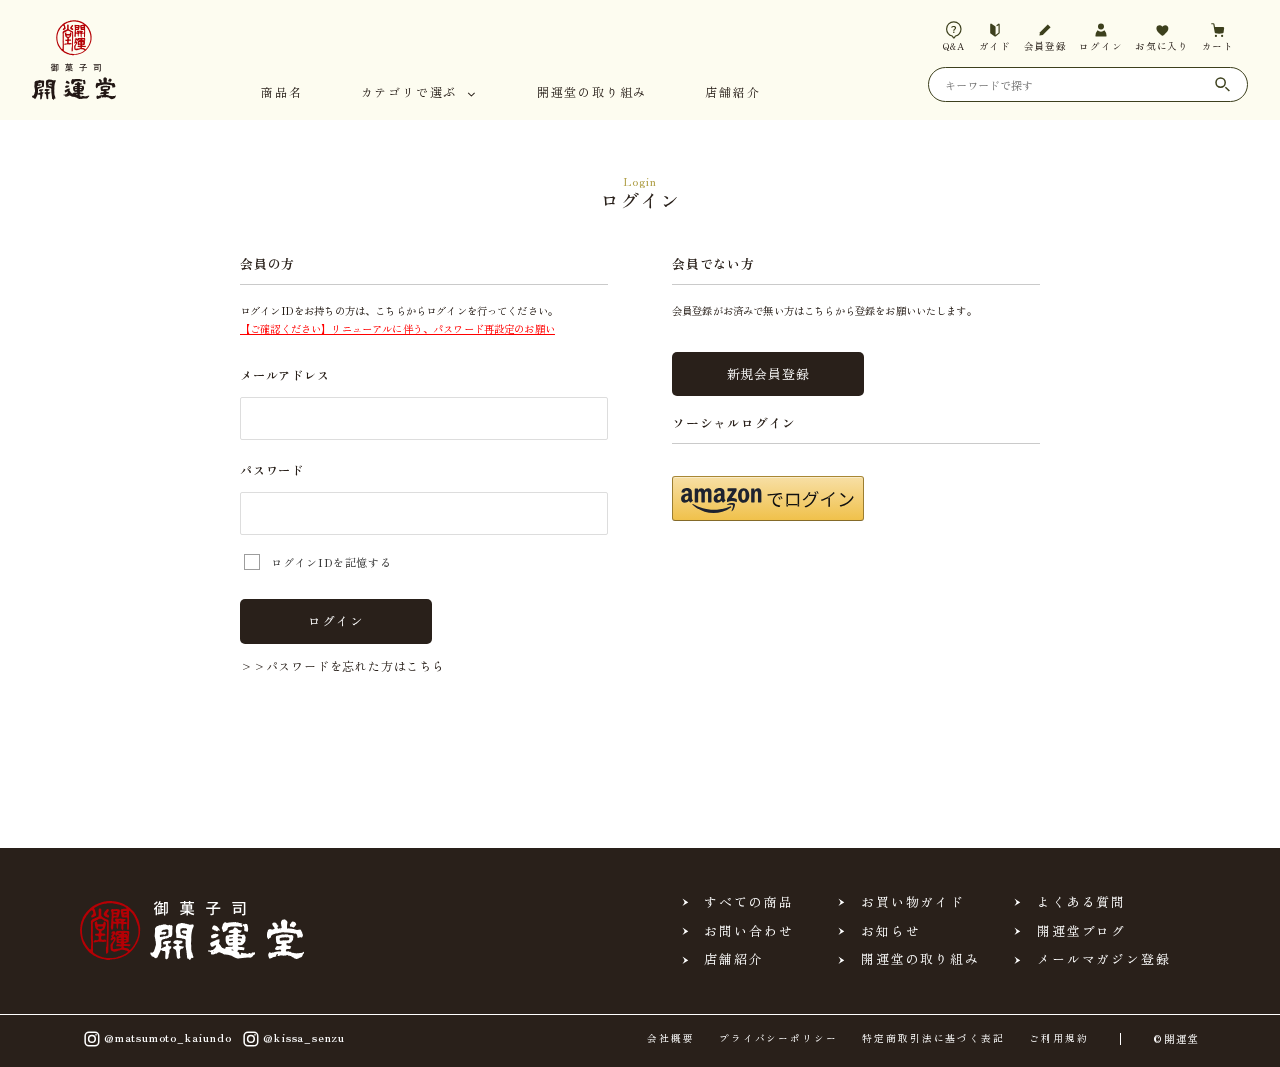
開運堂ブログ (1082, 931)
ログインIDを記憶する (331, 562)
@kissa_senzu (304, 1036)
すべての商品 (749, 902)
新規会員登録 (768, 373)
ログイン (335, 620)
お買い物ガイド (913, 902)
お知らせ (891, 931)
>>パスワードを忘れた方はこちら (342, 665)
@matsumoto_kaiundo (167, 1036)
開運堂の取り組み (592, 93)
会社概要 (671, 1039)
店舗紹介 (732, 93)
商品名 (281, 93)
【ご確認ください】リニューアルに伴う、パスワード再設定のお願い (397, 328)
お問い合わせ (749, 931)
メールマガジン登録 (1104, 959)
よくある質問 (1082, 902)
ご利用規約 (1059, 1039)
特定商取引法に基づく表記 (933, 1039)
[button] (768, 498)
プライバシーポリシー (778, 1039)
